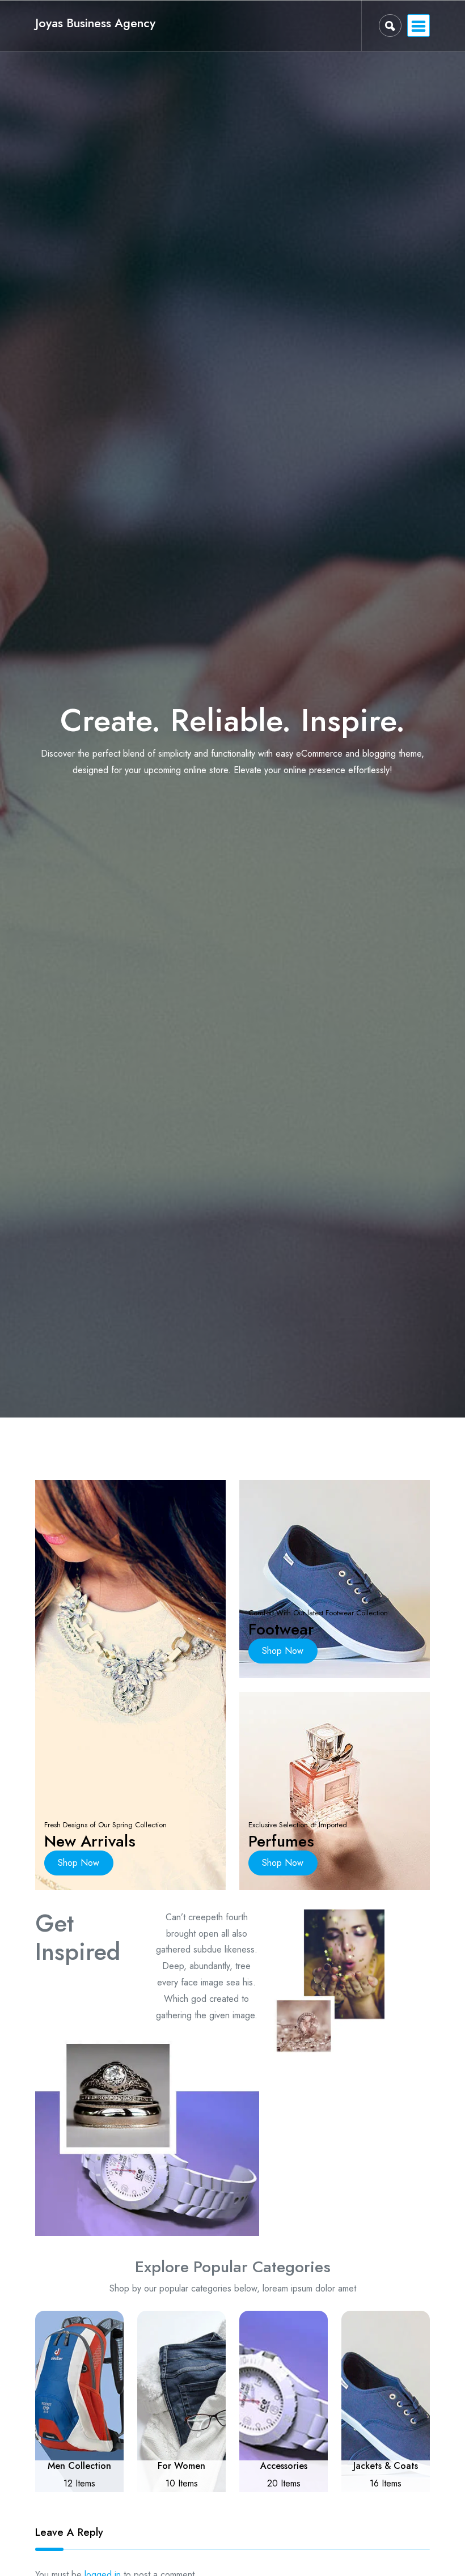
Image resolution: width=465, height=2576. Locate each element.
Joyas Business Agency (95, 23)
